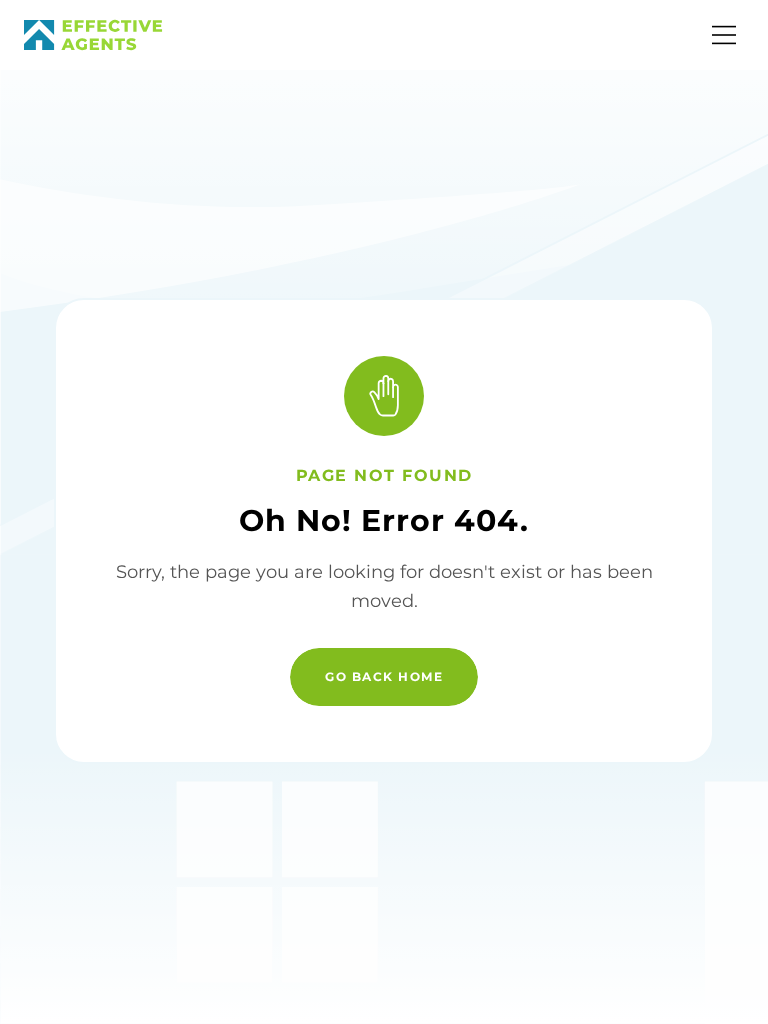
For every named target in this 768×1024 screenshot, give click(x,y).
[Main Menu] (724, 35)
